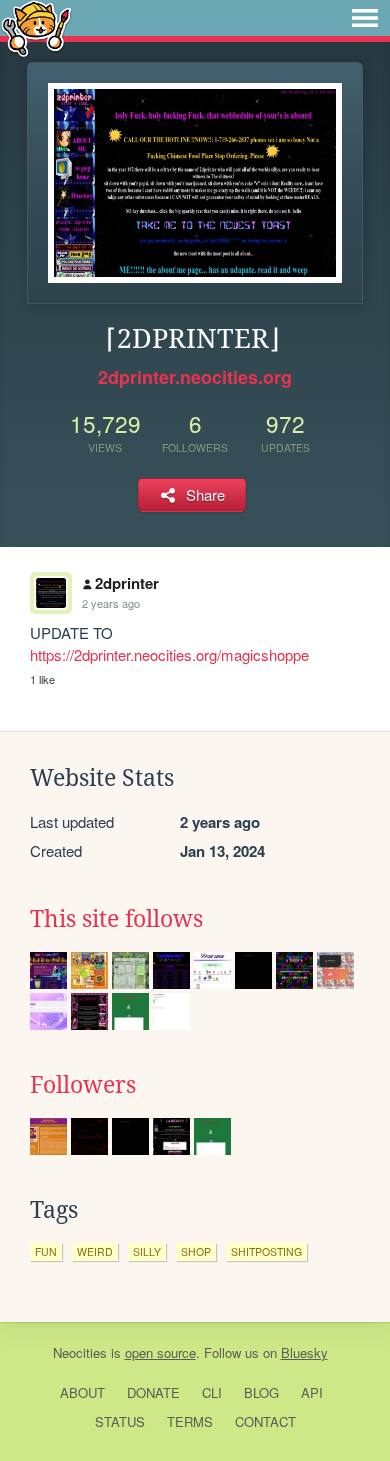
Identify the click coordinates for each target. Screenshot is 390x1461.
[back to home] (36, 27)
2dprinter (127, 583)
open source (160, 1352)
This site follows (116, 919)
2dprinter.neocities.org (195, 377)
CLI (212, 1392)
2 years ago (111, 603)
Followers (83, 1085)
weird (95, 1251)
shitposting (266, 1251)
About (82, 1392)
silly (147, 1251)
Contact (265, 1421)
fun (46, 1251)
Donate (153, 1392)
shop (196, 1251)
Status (120, 1421)
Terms (190, 1421)
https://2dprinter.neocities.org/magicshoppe (169, 654)
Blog (261, 1392)
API (312, 1392)
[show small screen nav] (365, 18)
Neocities (80, 1352)
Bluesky (304, 1352)
